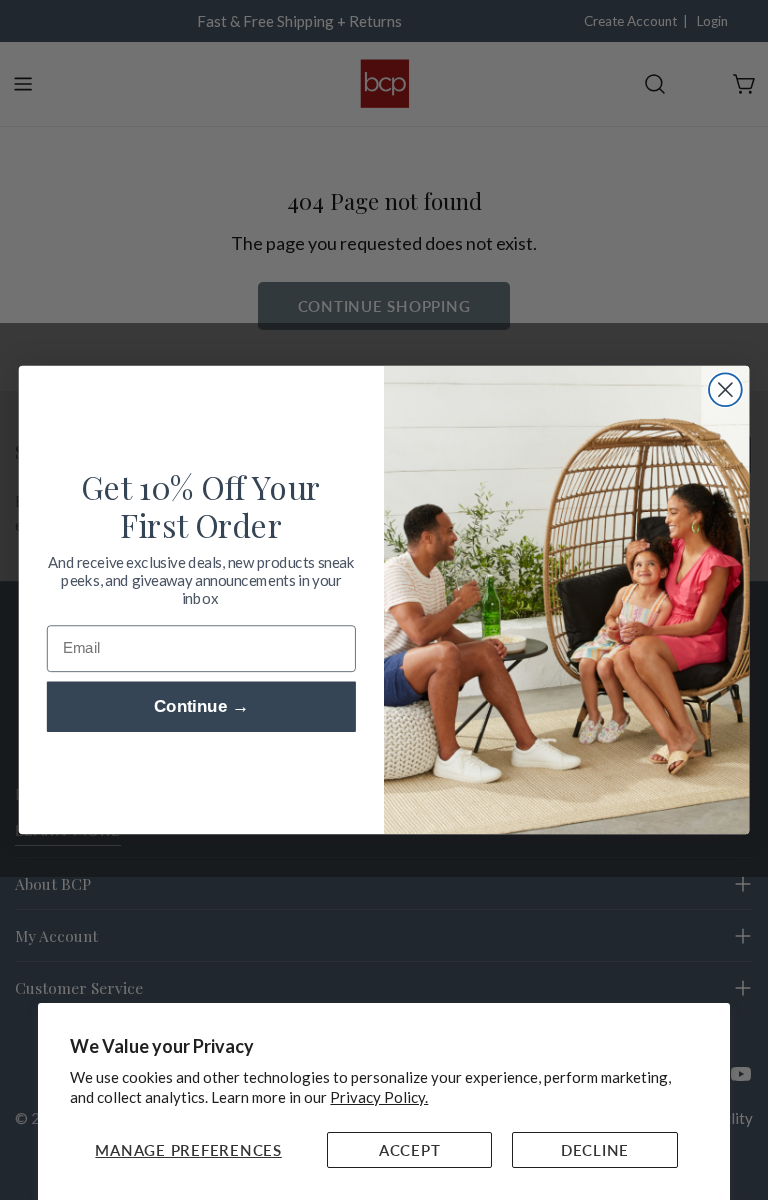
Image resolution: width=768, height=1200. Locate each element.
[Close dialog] (725, 389)
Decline (595, 1150)
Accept (410, 1150)
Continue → (201, 707)
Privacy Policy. (379, 1097)
